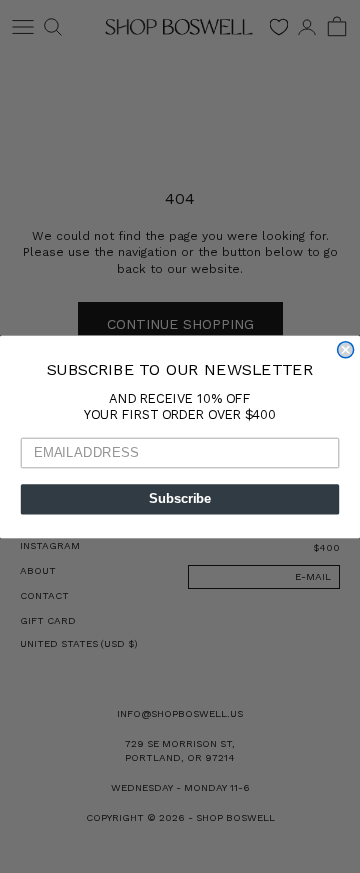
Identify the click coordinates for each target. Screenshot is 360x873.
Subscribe (180, 499)
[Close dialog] (346, 349)
